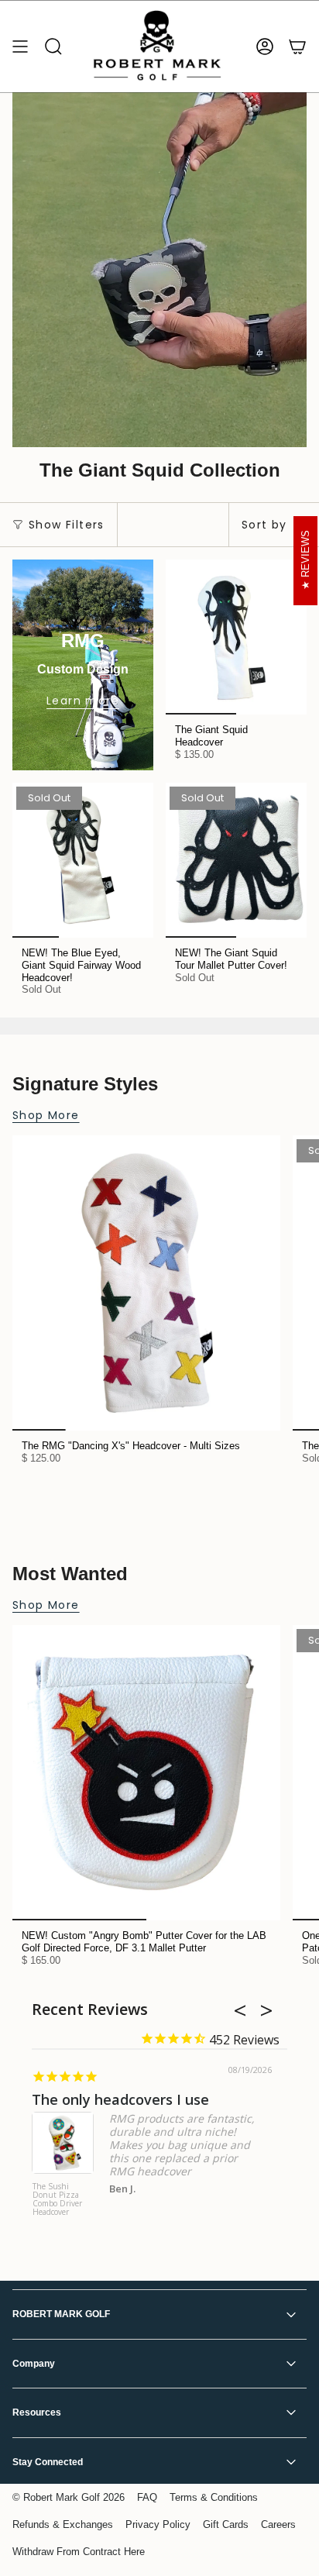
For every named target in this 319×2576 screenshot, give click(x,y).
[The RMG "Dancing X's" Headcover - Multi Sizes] (146, 1283)
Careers (278, 2524)
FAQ (147, 2497)
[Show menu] (20, 46)
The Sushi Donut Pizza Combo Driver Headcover (57, 2200)
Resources (37, 2412)
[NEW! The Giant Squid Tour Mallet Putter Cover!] (236, 860)
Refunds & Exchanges (63, 2524)
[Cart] (297, 46)
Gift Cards (226, 2524)
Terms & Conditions (214, 2497)
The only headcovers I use (120, 2099)
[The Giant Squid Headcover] (236, 637)
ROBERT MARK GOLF (61, 2314)
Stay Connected (48, 2462)
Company (34, 2364)
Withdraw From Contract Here (79, 2552)
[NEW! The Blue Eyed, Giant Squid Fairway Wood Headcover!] (83, 860)
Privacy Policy (158, 2524)
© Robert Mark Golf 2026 (69, 2497)
